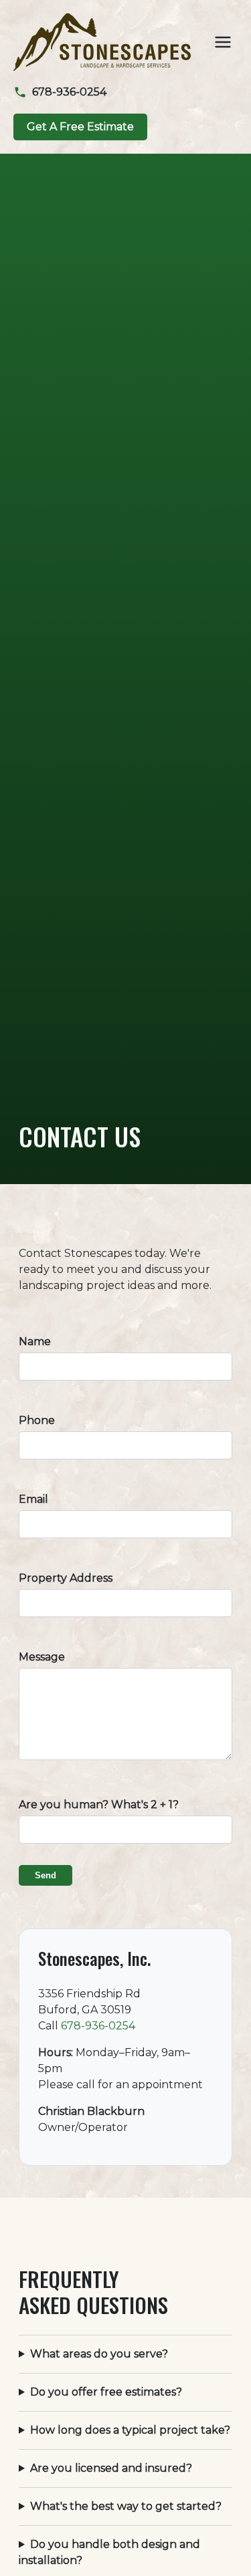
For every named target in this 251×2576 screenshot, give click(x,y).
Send (46, 1875)
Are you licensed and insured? (111, 2468)
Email (33, 1499)
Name (35, 1341)
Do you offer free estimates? (106, 2392)
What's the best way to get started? (126, 2506)
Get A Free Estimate (80, 127)
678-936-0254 (98, 2026)
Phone (37, 1420)
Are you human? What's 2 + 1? (99, 1805)
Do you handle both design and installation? (109, 2552)
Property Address (66, 1578)
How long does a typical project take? (130, 2430)
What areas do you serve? (99, 2354)
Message (42, 1657)
